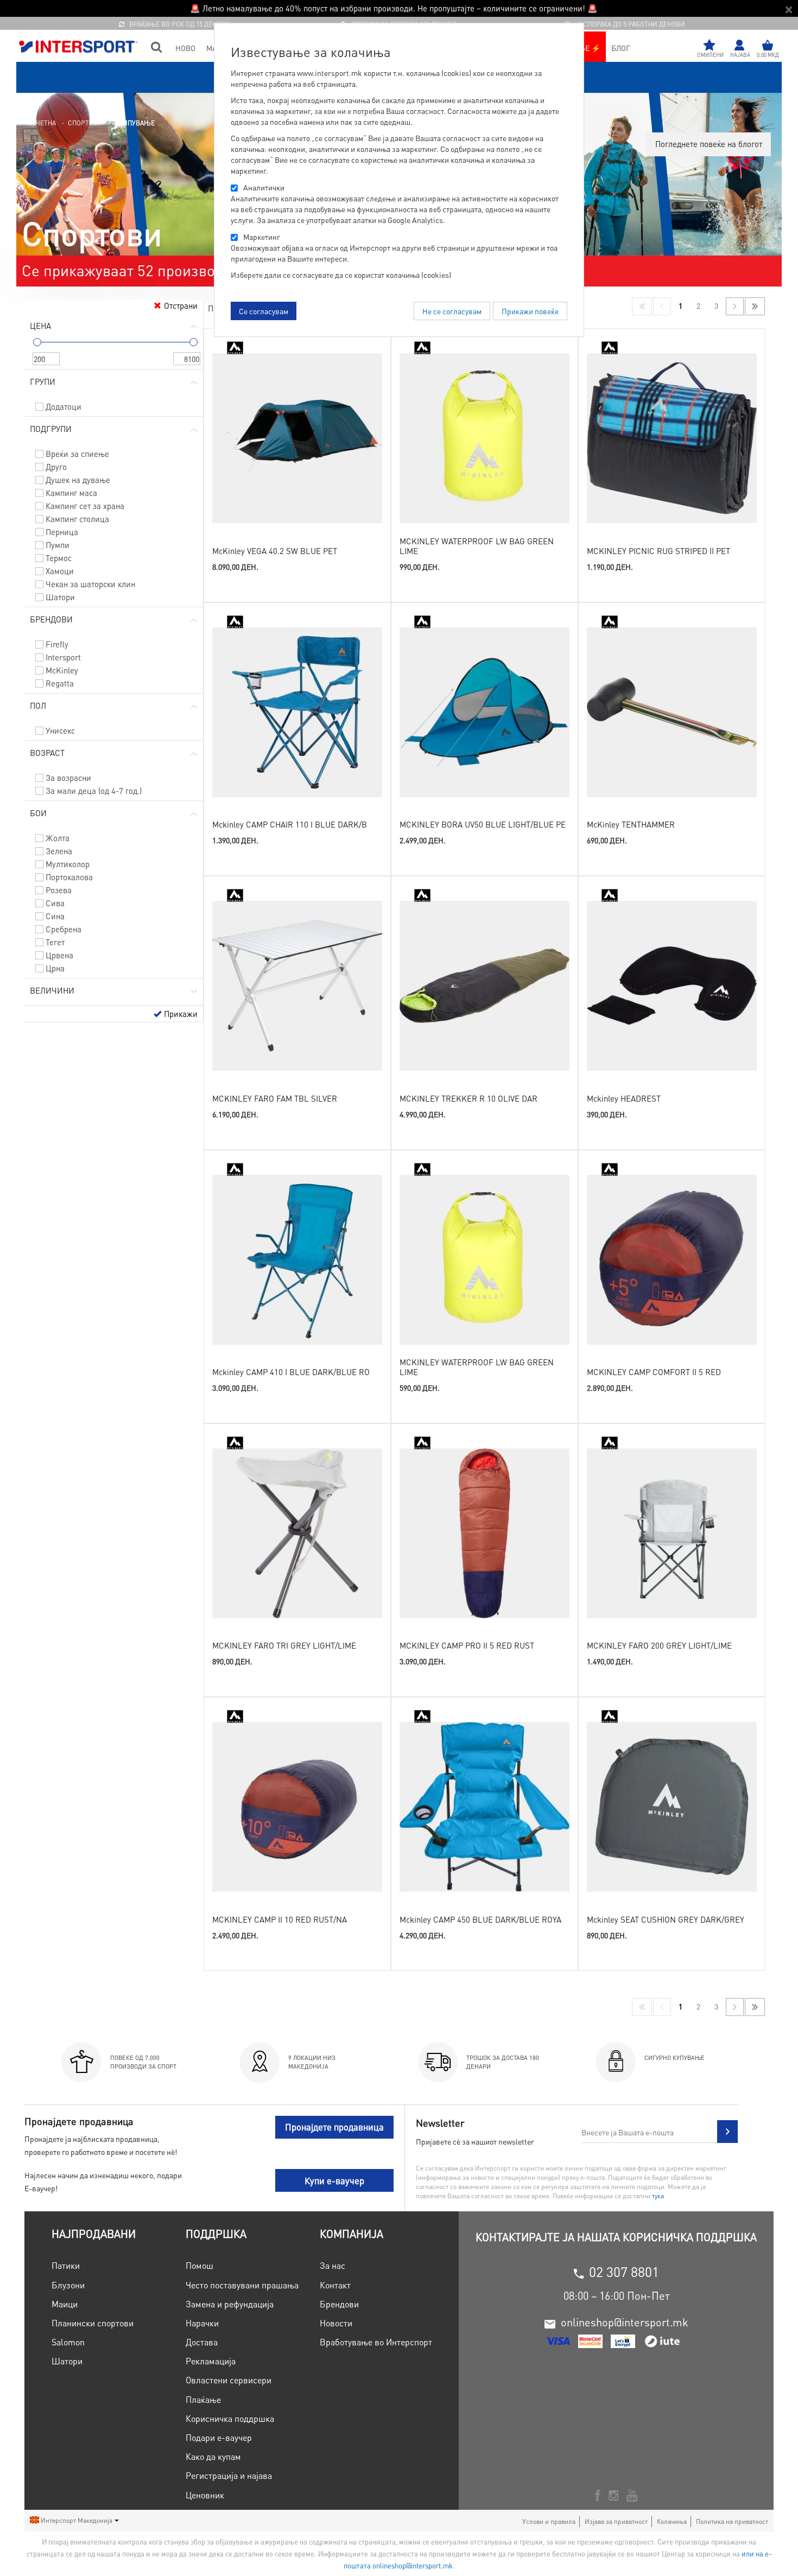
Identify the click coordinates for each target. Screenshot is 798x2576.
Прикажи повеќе (530, 311)
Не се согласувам (452, 311)
